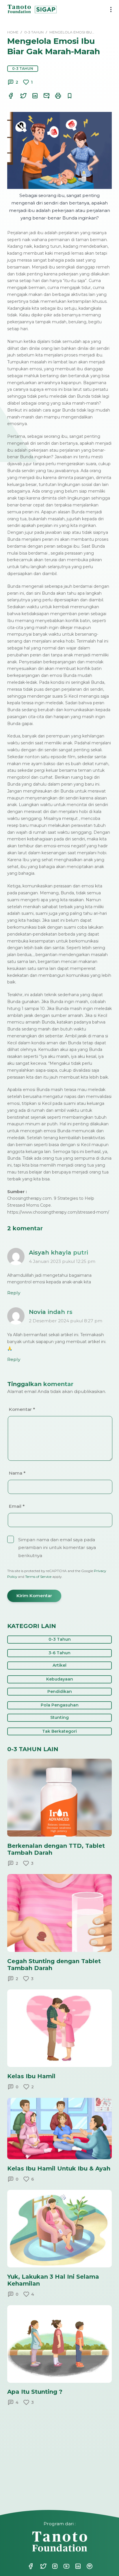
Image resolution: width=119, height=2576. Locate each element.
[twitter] (20, 96)
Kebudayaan (60, 1679)
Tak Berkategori (59, 1731)
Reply (14, 1293)
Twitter (40, 2566)
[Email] (43, 96)
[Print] (55, 96)
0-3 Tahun (23, 68)
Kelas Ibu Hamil (31, 2076)
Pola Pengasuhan (60, 1705)
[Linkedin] (31, 96)
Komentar (22, 1409)
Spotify (86, 2566)
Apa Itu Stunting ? (35, 2392)
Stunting (59, 1717)
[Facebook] (11, 96)
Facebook (31, 2566)
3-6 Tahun (59, 1653)
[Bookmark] (66, 96)
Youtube (63, 2566)
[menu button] (109, 10)
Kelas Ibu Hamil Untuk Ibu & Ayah (59, 2168)
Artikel (59, 1665)
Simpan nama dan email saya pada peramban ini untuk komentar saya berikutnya (57, 1548)
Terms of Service (38, 1577)
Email (17, 1506)
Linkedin (75, 2566)
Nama (17, 1473)
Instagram (51, 2566)
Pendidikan (60, 1691)
